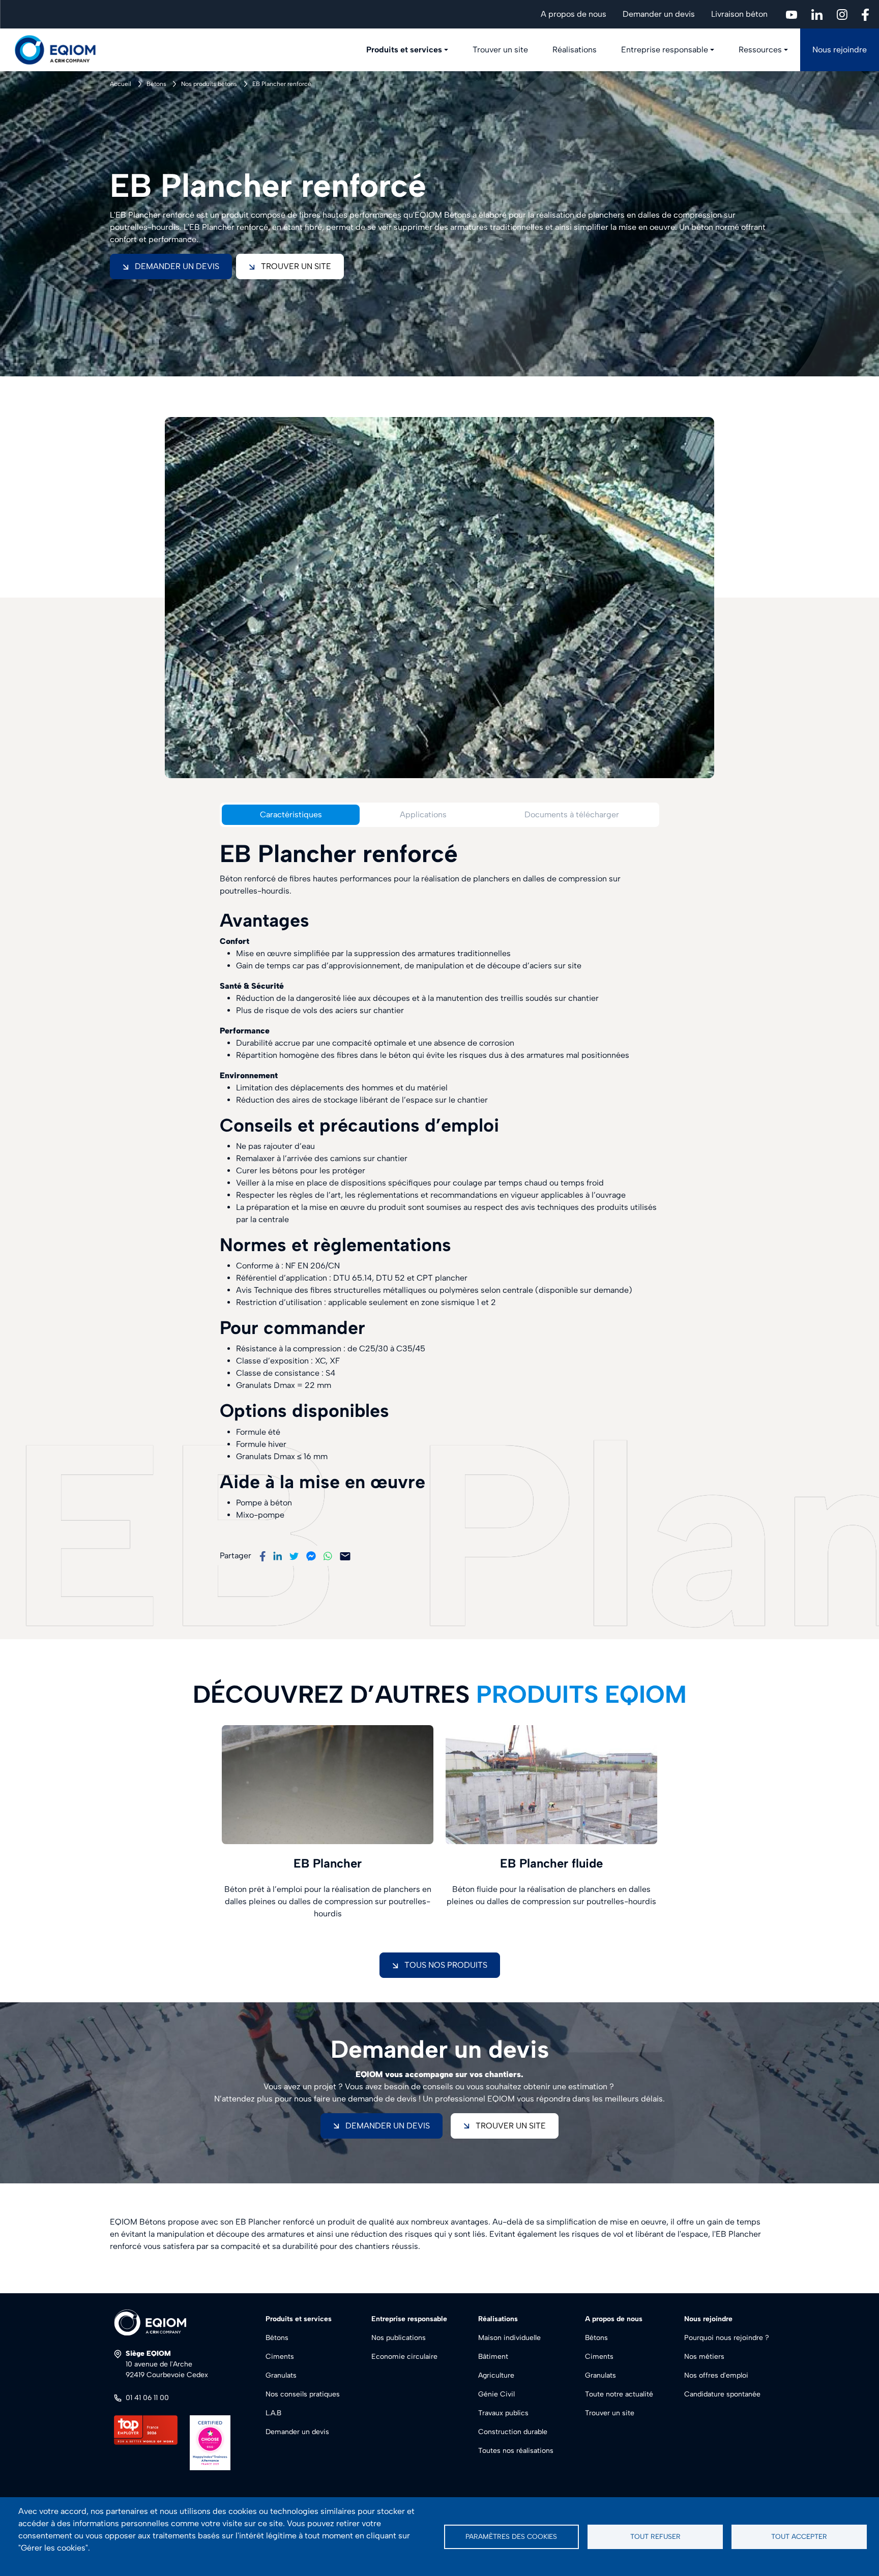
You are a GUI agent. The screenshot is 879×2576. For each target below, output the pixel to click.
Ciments (280, 2357)
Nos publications (399, 2338)
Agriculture (496, 2375)
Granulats (281, 2375)
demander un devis (388, 2126)
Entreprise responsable (665, 50)
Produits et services (404, 50)
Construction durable (513, 2432)
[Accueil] (61, 50)
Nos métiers (704, 2357)
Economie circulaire (404, 2357)
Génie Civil (496, 2394)
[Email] (345, 1556)
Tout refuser (655, 2536)
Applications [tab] (423, 815)
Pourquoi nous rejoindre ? (727, 2338)
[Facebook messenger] (311, 1556)
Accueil (121, 84)
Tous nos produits (446, 1965)
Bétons (156, 84)
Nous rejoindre (840, 50)
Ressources (760, 50)
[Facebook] (262, 1556)
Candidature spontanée (722, 2394)
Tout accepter (799, 2536)
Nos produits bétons (209, 84)
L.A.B (273, 2413)
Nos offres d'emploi (716, 2375)
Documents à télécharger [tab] (572, 815)
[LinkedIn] (277, 1556)
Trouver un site (500, 50)
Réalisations (575, 50)
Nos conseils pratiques (303, 2394)
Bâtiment (493, 2357)
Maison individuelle (509, 2338)
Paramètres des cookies (511, 2536)
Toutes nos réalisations (516, 2451)
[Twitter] (294, 1556)
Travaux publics (503, 2413)
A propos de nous (574, 14)
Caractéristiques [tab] (291, 815)
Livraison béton (739, 14)
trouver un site (511, 2126)
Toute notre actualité (619, 2394)
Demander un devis (659, 14)
